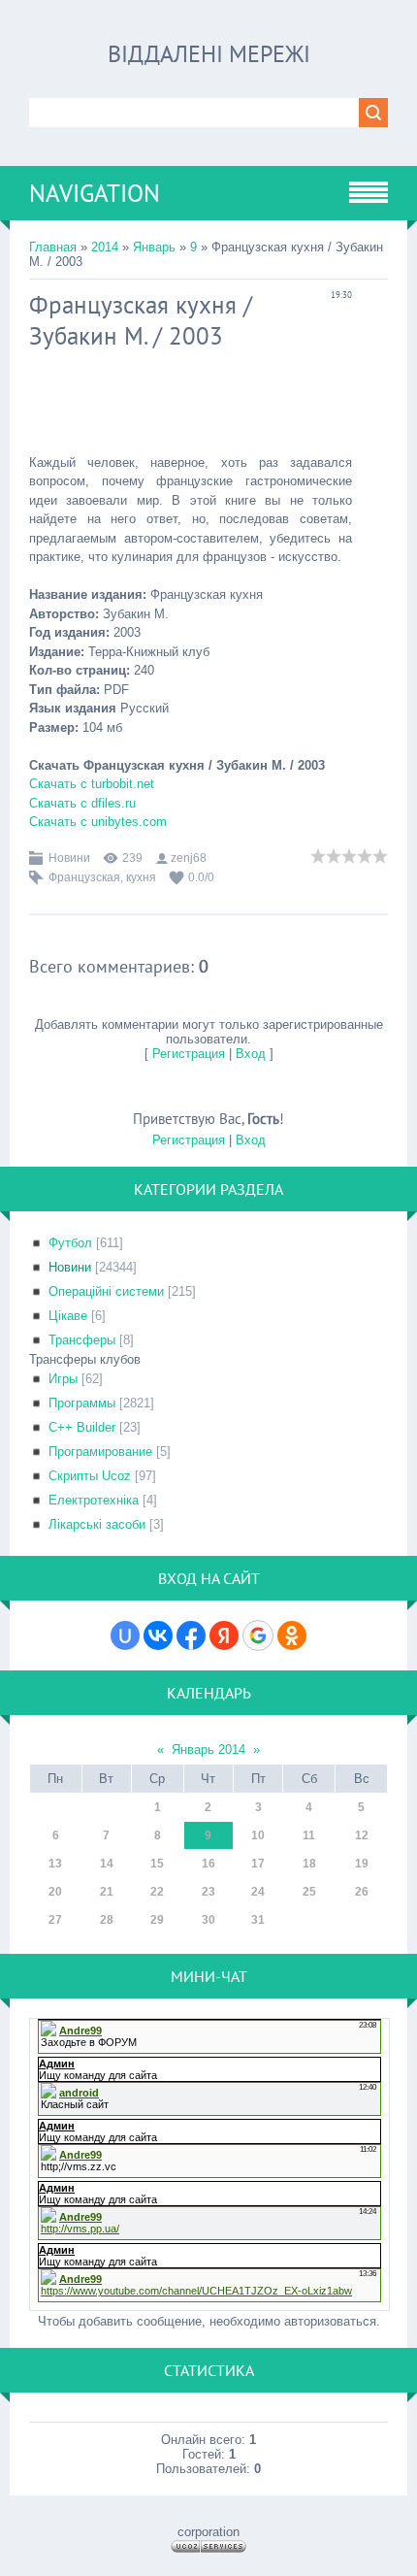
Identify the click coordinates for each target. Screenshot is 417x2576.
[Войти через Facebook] (191, 1635)
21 (107, 1892)
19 (362, 1864)
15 (157, 1864)
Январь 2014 (208, 1750)
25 (309, 1892)
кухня (141, 877)
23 (208, 1892)
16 (208, 1864)
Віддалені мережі (209, 54)
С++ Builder (82, 1427)
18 (309, 1864)
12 (362, 1835)
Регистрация (189, 1054)
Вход (251, 1054)
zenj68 (189, 858)
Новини (69, 858)
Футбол (70, 1243)
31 (258, 1920)
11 (309, 1835)
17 (258, 1864)
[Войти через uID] (125, 1635)
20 (55, 1892)
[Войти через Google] (258, 1635)
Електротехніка (94, 1500)
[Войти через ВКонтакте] (158, 1635)
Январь (154, 247)
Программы (82, 1403)
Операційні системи (106, 1291)
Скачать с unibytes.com (98, 822)
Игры (63, 1379)
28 (107, 1920)
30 (208, 1920)
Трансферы (82, 1340)
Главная (53, 247)
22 (157, 1892)
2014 (105, 247)
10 (258, 1835)
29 (157, 1920)
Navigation (95, 193)
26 (362, 1892)
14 (107, 1864)
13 (55, 1864)
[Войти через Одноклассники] (292, 1635)
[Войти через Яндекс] (224, 1635)
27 (55, 1920)
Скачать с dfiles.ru (82, 803)
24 (258, 1892)
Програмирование (100, 1452)
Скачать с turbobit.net (92, 784)
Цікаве (68, 1316)
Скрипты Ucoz (90, 1476)
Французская (84, 877)
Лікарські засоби (97, 1524)
